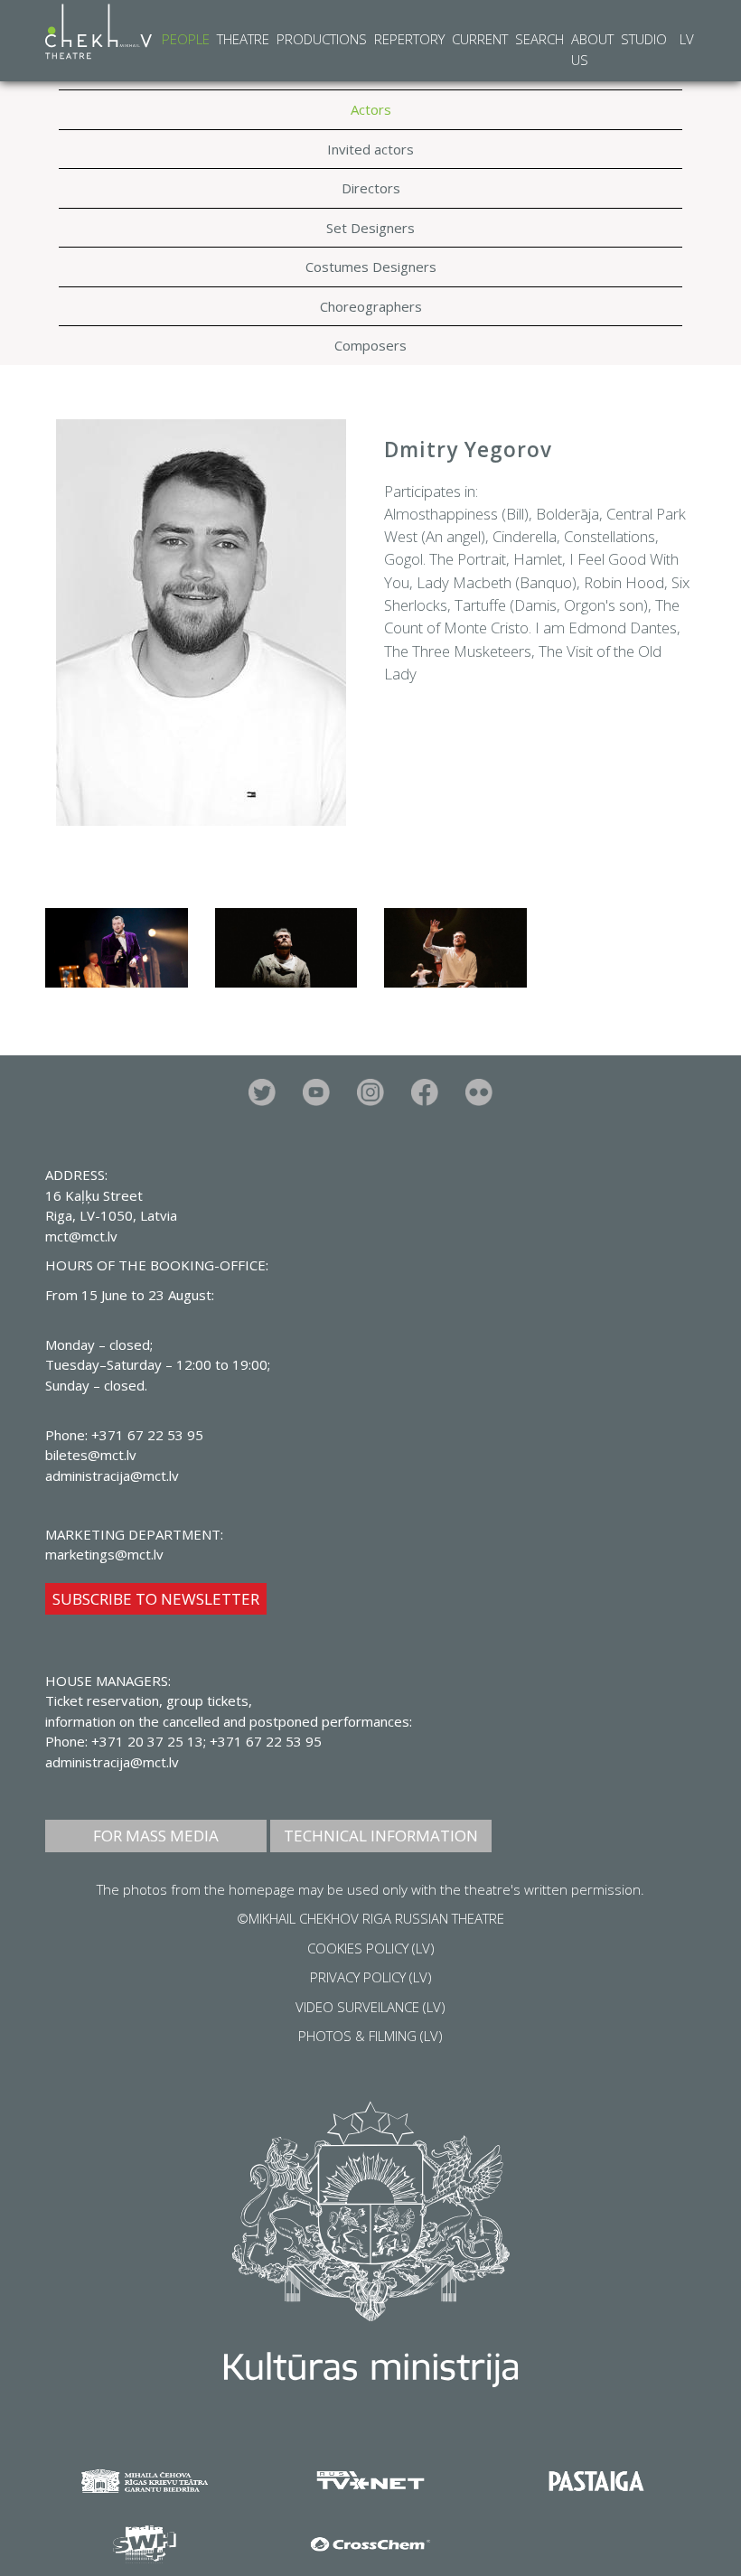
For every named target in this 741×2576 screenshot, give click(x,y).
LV (687, 39)
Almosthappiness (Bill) (456, 514)
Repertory (409, 39)
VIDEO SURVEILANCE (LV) (370, 2007)
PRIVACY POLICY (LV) (371, 1977)
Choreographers (371, 306)
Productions (322, 39)
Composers (370, 345)
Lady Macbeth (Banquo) (497, 582)
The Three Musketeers (458, 651)
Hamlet (538, 559)
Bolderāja (567, 514)
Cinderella (525, 536)
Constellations (610, 536)
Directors (371, 188)
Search (539, 39)
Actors (371, 109)
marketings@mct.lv (104, 1554)
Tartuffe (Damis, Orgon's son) (551, 605)
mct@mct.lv (81, 1236)
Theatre (243, 39)
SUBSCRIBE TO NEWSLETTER (156, 1599)
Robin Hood (624, 582)
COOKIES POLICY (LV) (371, 1948)
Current (480, 39)
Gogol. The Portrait (445, 559)
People (186, 39)
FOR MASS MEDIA (156, 1836)
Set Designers (370, 228)
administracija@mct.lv (112, 1762)
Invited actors (370, 149)
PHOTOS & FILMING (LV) (370, 2036)
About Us (592, 49)
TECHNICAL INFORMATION (381, 1836)
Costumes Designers (371, 267)
